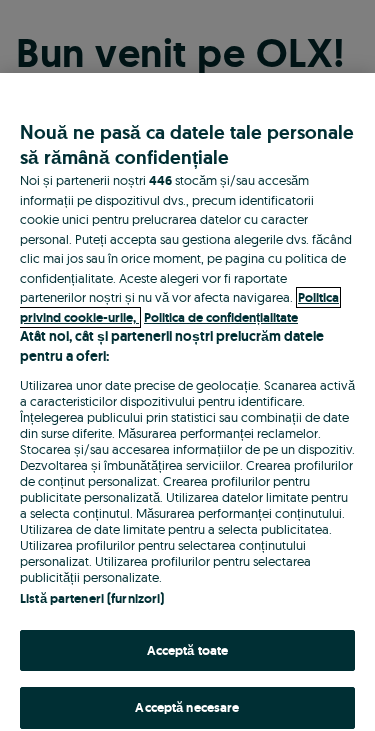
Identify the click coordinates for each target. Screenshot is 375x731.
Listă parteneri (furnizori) (92, 598)
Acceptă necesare (187, 707)
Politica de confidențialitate (221, 317)
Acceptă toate (188, 650)
